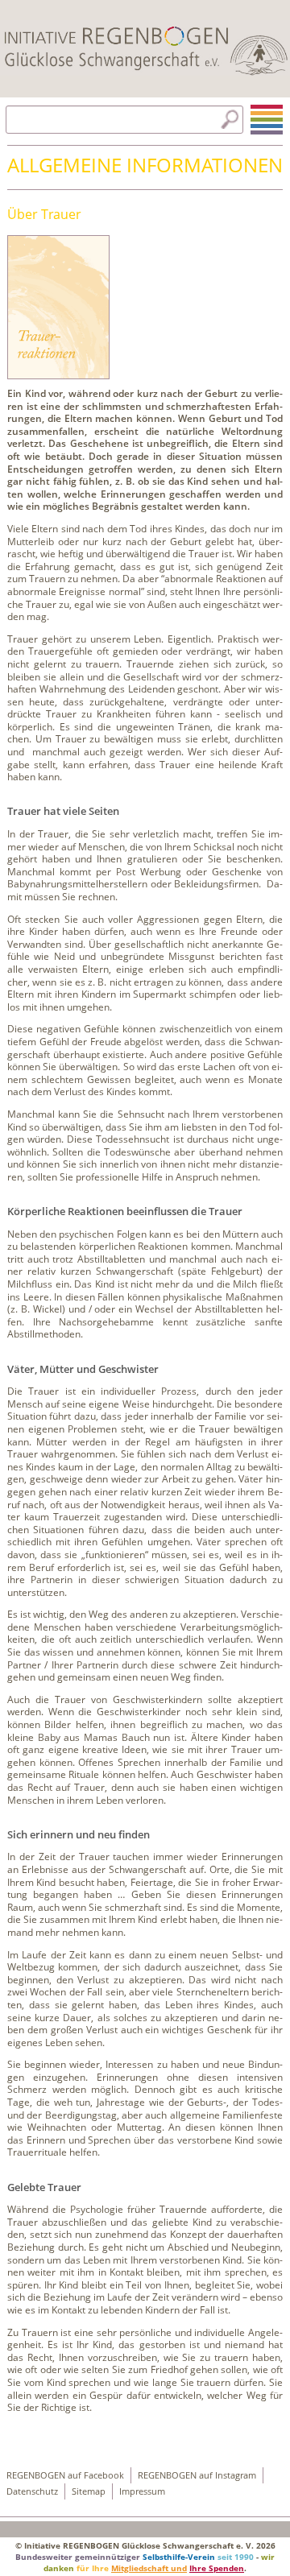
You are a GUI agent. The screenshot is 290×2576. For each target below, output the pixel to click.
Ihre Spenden (217, 2568)
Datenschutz (32, 2491)
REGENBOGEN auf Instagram (197, 2475)
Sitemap (89, 2491)
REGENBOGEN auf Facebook (65, 2475)
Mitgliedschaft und (149, 2568)
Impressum (142, 2491)
